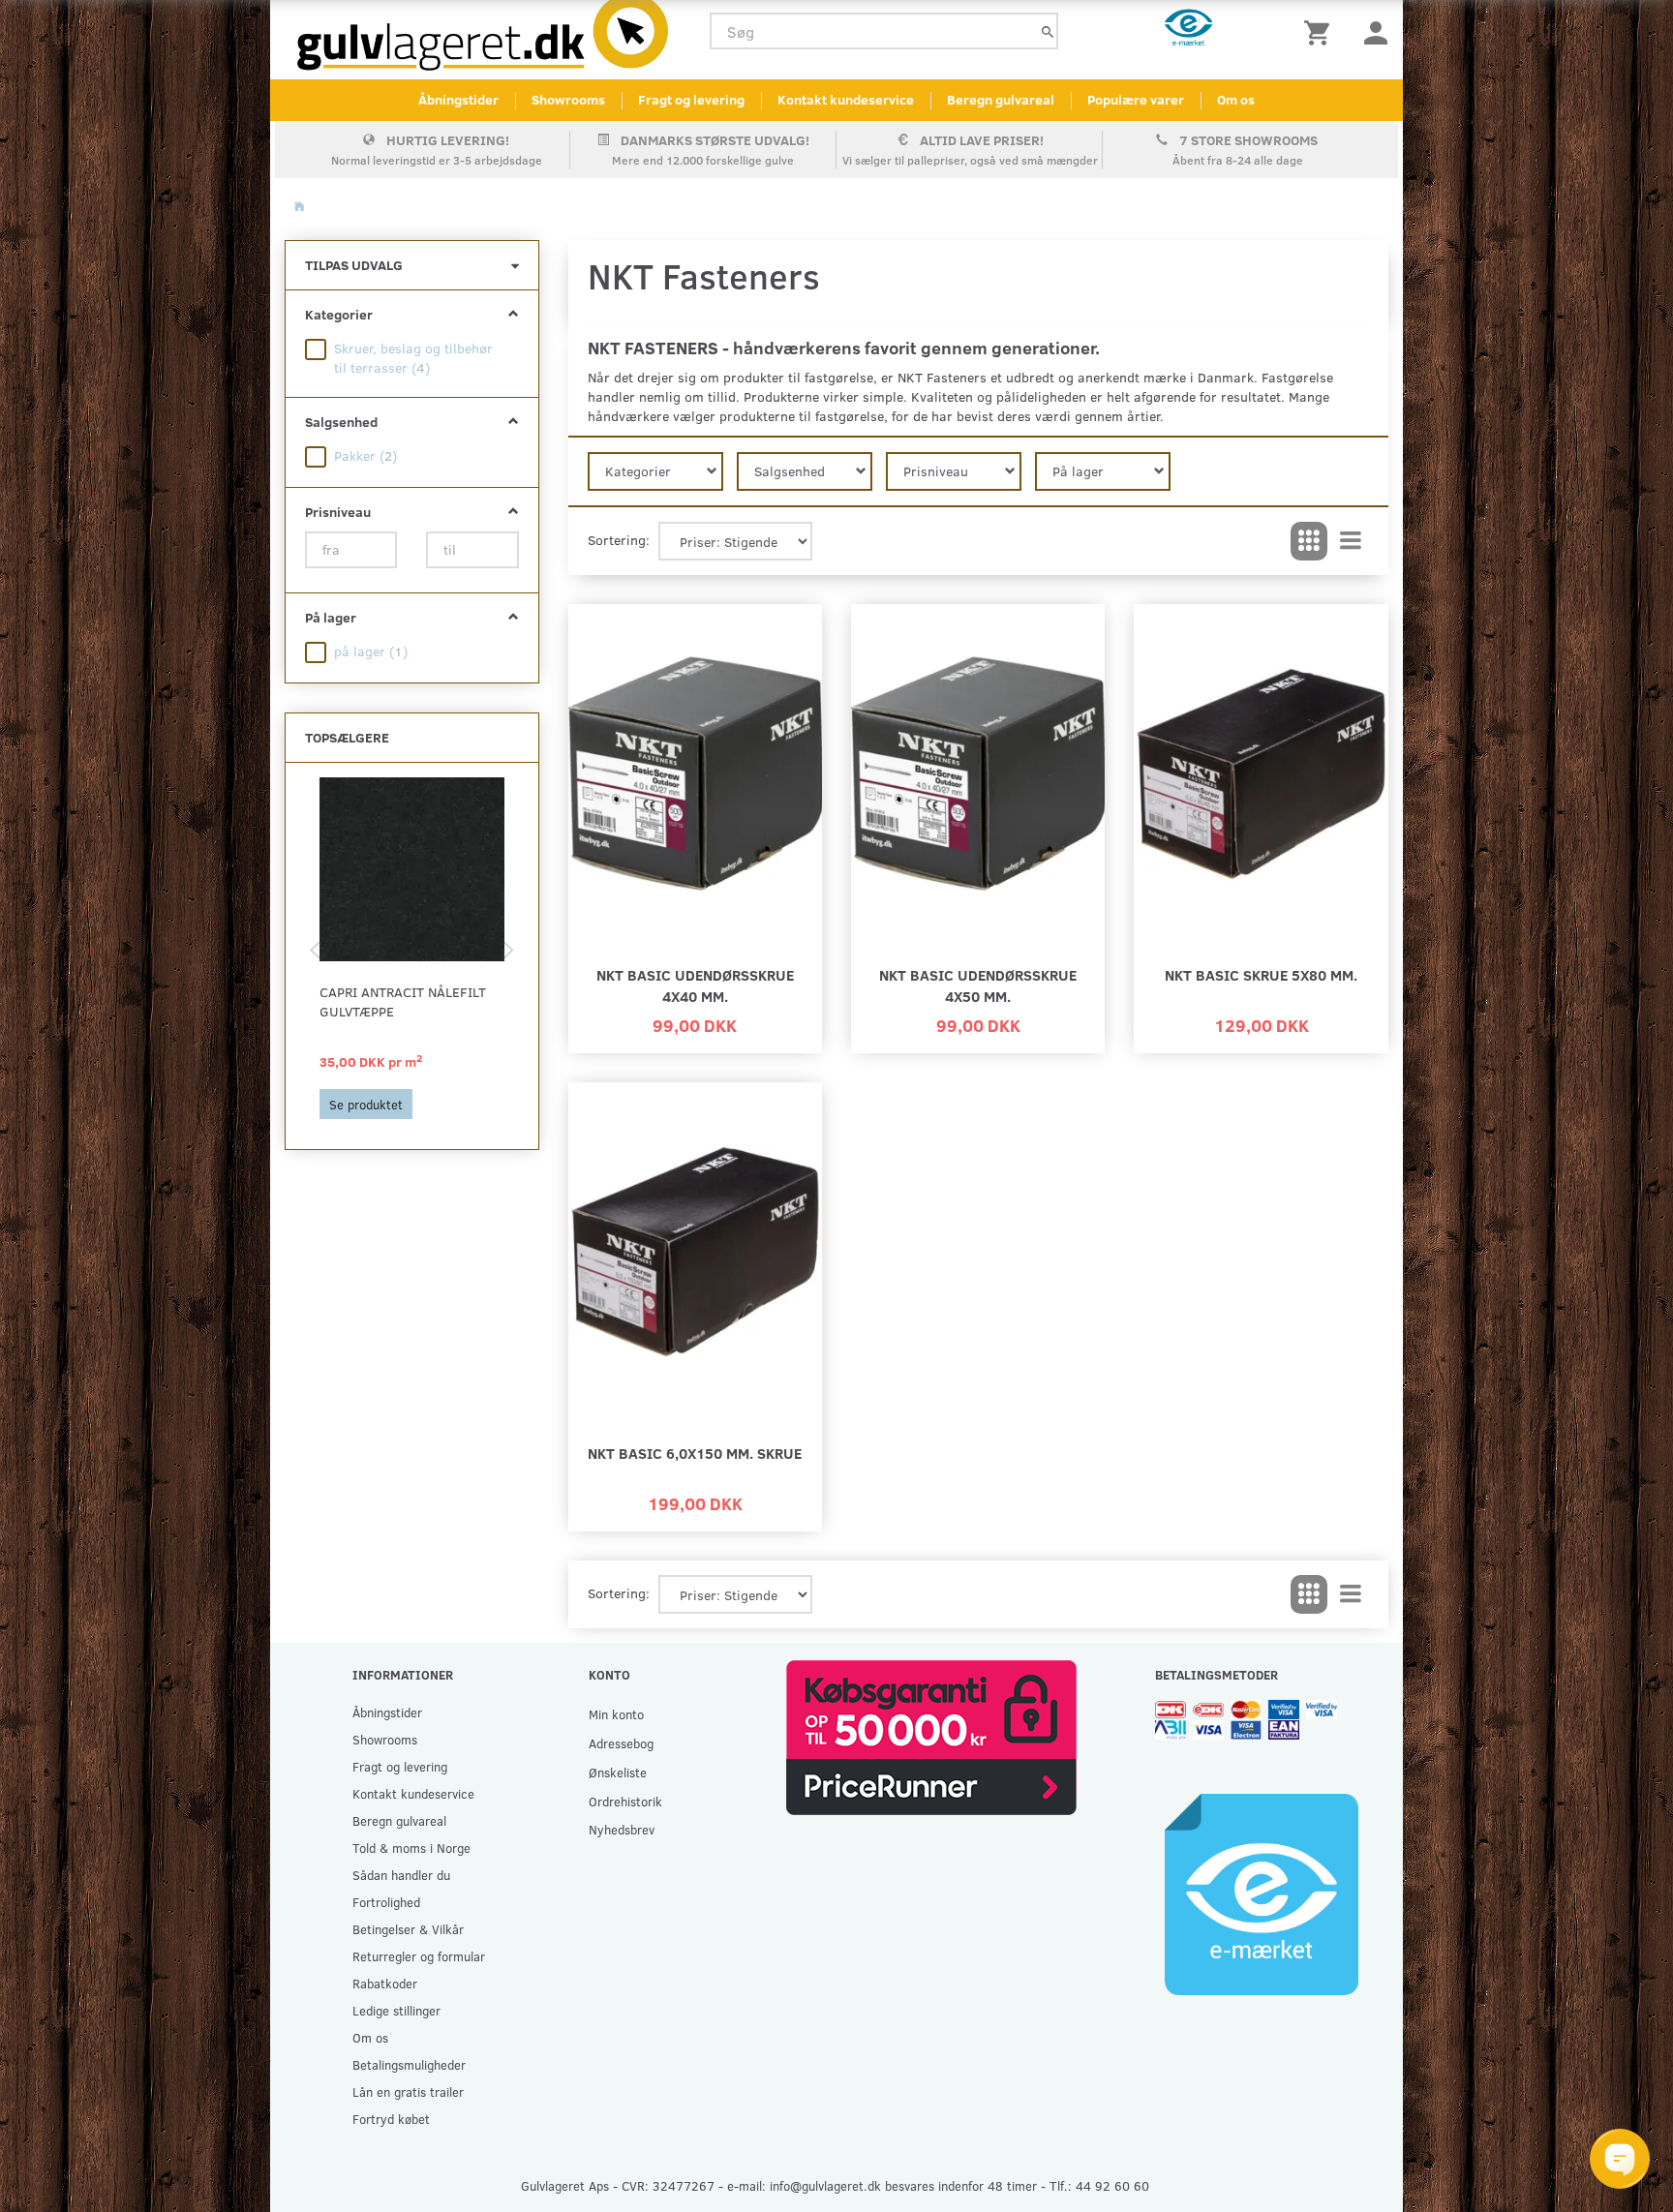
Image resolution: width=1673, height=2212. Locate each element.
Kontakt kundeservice (846, 99)
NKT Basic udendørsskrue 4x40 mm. (695, 985)
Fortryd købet (391, 2119)
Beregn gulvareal (1001, 99)
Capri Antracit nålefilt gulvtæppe (403, 1001)
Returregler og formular (419, 1956)
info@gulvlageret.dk (825, 2185)
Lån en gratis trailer (408, 2091)
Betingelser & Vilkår (408, 1929)
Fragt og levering (691, 99)
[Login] (1376, 31)
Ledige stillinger (396, 2010)
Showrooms (568, 99)
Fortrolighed (386, 1902)
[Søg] (1048, 31)
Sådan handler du (401, 1875)
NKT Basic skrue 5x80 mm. (1261, 974)
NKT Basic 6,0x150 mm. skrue (695, 1453)
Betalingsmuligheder (409, 2064)
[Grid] (1309, 541)
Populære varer (1136, 99)
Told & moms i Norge (411, 1848)
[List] (1351, 541)
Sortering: (619, 540)
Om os (1236, 99)
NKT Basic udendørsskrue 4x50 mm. (978, 985)
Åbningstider (458, 99)
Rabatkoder (385, 1983)
